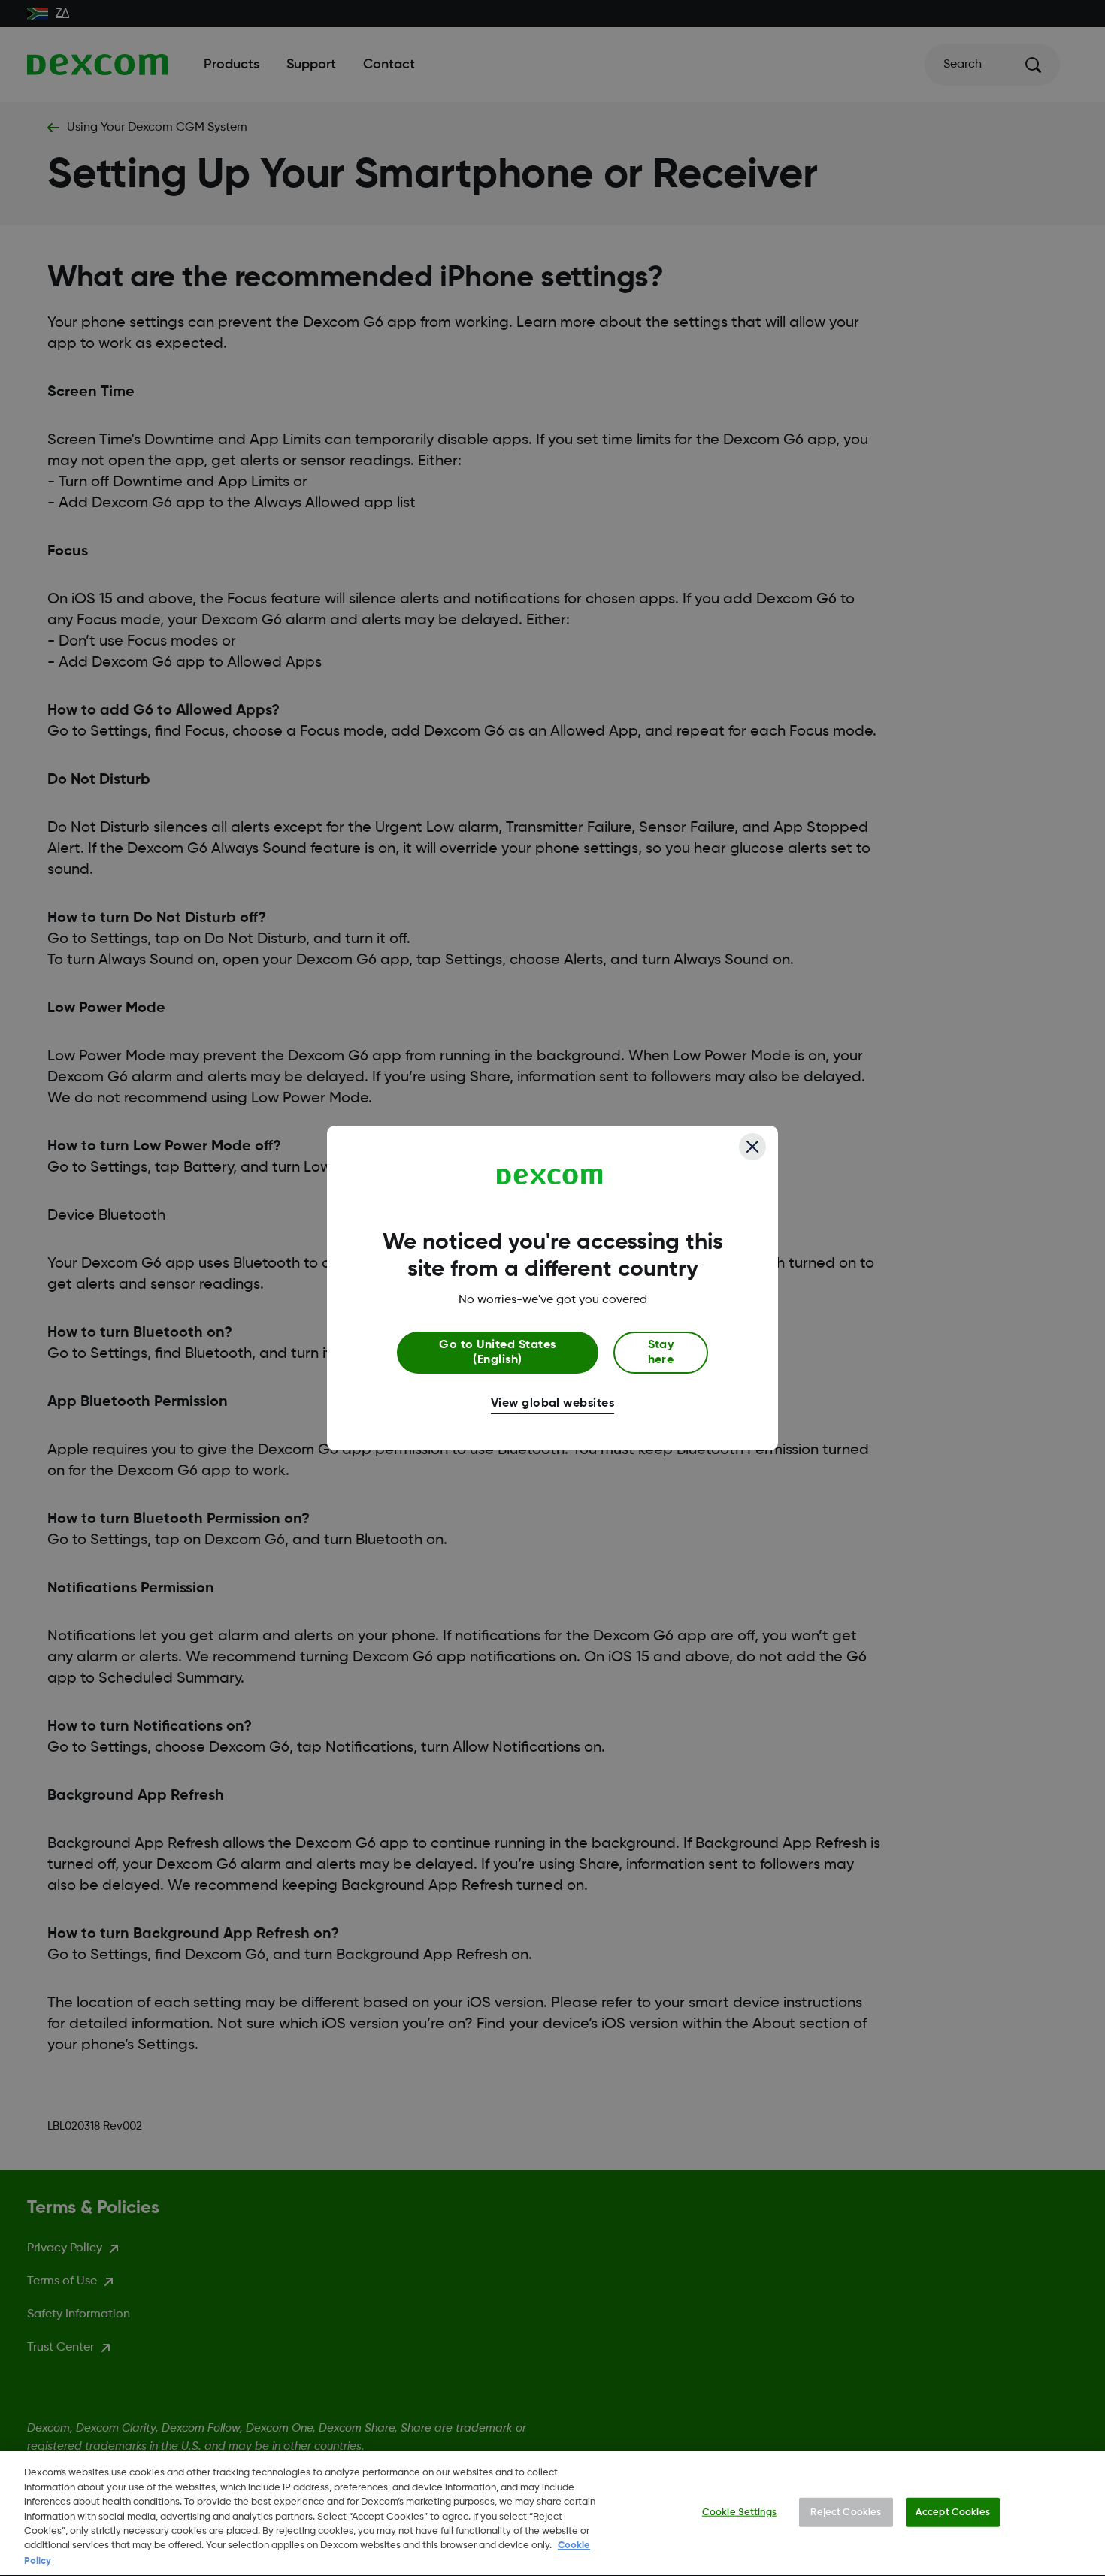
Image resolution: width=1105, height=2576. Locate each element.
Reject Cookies (846, 2512)
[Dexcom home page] (550, 1177)
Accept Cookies (953, 2512)
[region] (552, 2513)
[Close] (752, 1147)
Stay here (661, 1353)
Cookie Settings (739, 2512)
